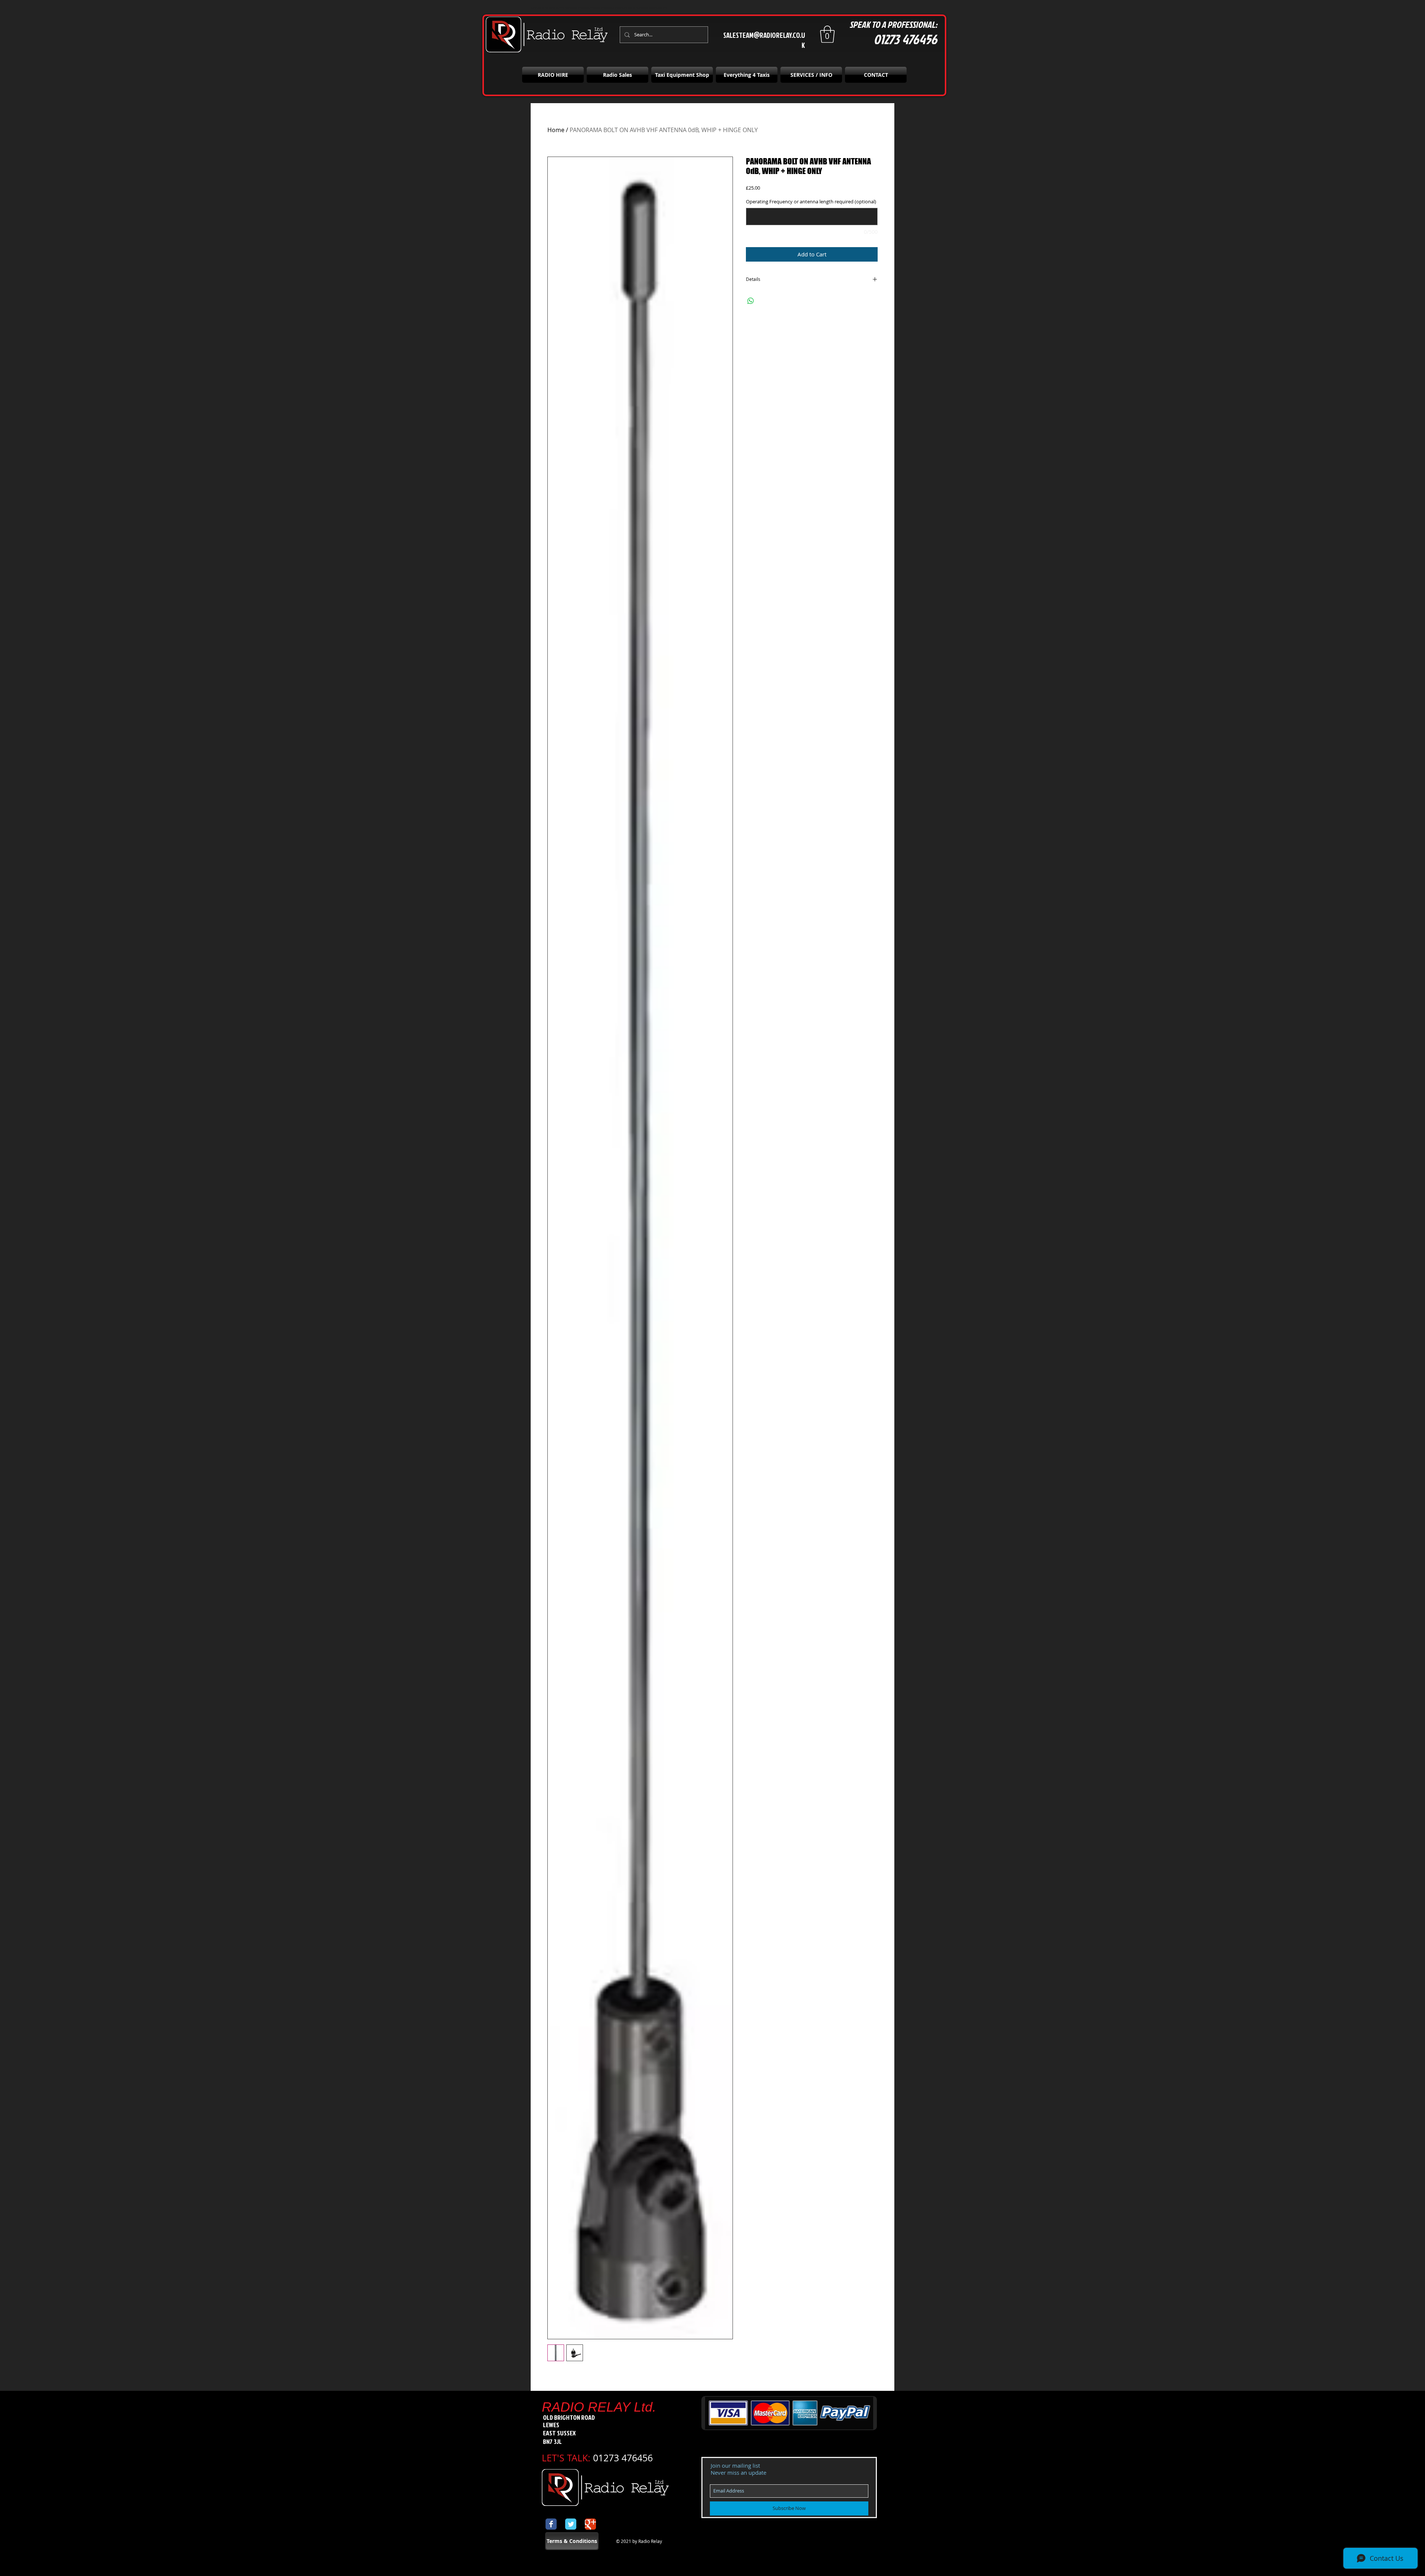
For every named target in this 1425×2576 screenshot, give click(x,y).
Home (556, 130)
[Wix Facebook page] (551, 2524)
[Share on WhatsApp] (751, 301)
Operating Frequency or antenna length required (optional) (811, 202)
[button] (827, 34)
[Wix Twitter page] (571, 2524)
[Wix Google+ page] (590, 2524)
